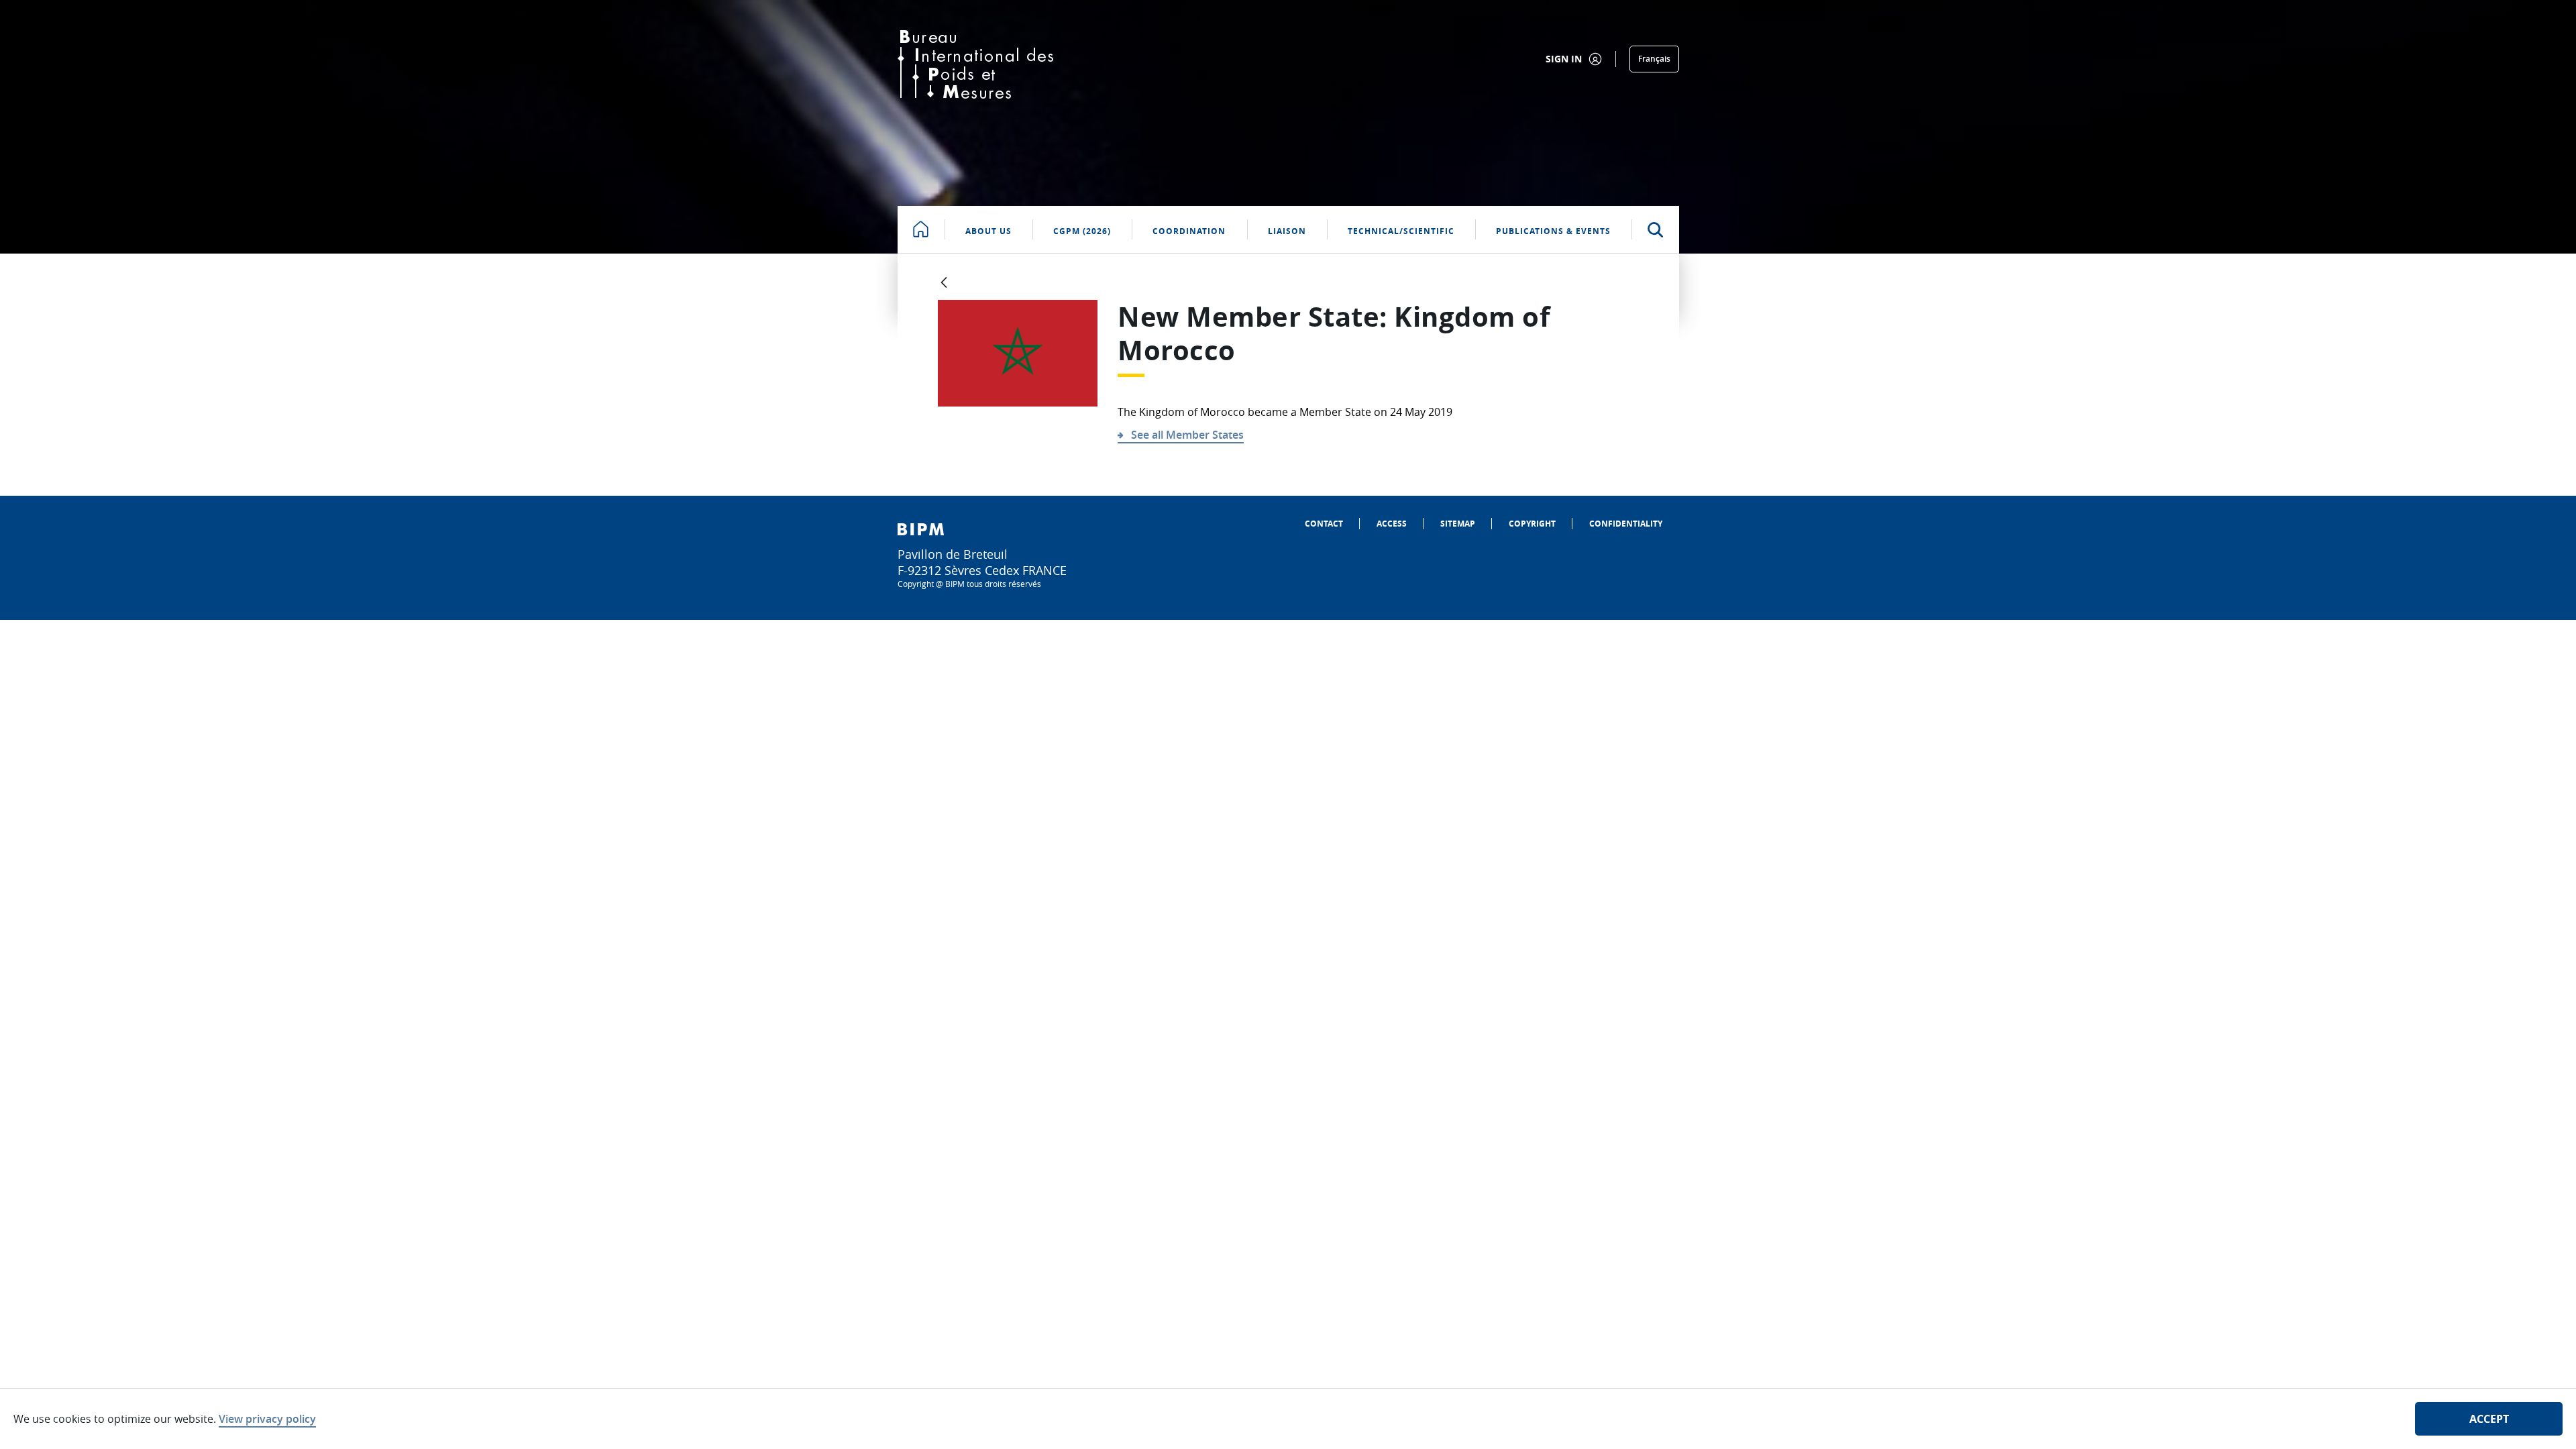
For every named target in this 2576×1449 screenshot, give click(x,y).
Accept (2489, 1419)
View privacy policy (267, 1419)
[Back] (944, 283)
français (1654, 59)
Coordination (1189, 231)
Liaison (1287, 231)
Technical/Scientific (1401, 231)
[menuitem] (1324, 524)
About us (988, 231)
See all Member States (1187, 435)
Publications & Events (1553, 231)
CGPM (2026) (1082, 231)
